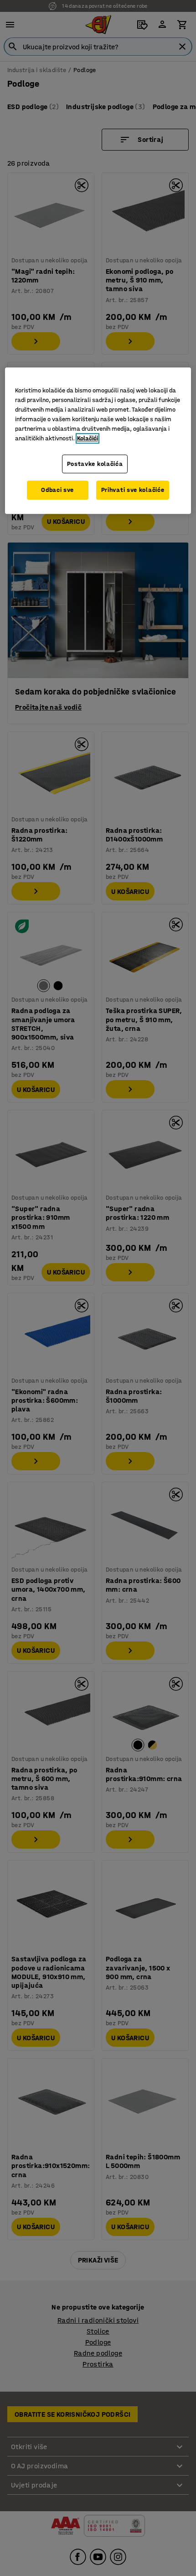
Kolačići (88, 438)
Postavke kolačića (95, 464)
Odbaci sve (57, 490)
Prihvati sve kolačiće (133, 490)
